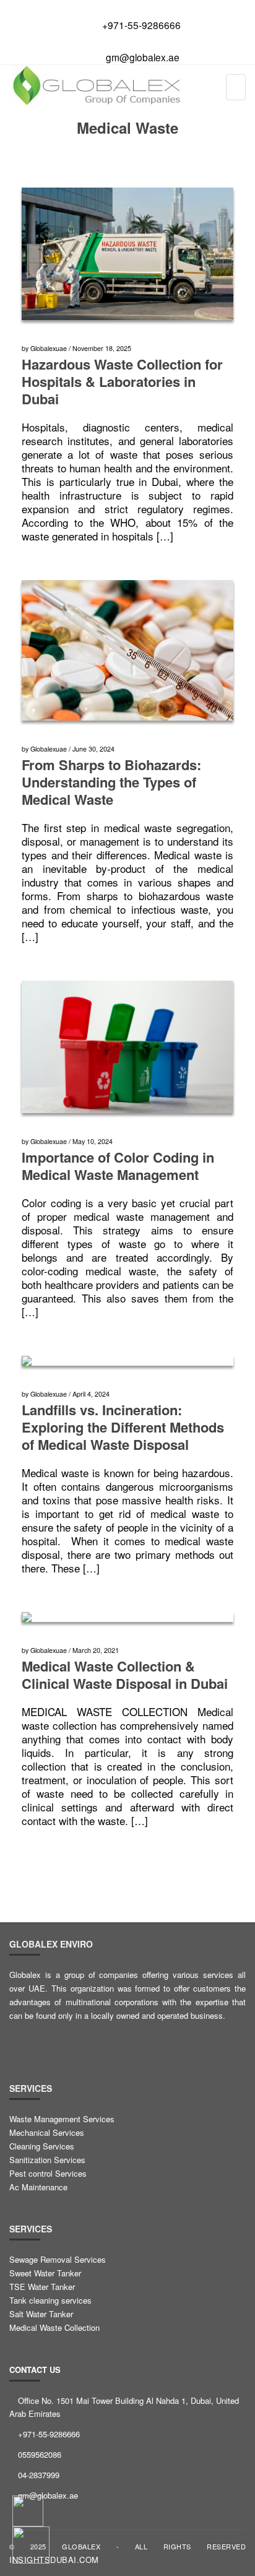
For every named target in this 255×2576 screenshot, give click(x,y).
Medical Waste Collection (54, 2327)
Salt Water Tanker (41, 2314)
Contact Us (35, 2370)
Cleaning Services (42, 2146)
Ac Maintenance (38, 2187)
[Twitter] (48, 2040)
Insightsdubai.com (54, 2560)
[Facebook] (20, 2040)
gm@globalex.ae (143, 57)
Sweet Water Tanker (45, 2273)
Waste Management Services (62, 2119)
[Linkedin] (75, 2040)
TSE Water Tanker (42, 2287)
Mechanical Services (47, 2132)
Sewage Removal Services (58, 2259)
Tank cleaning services (50, 2300)
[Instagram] (102, 2040)
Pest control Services (48, 2173)
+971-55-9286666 (141, 25)
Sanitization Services (47, 2160)
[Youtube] (129, 2040)
